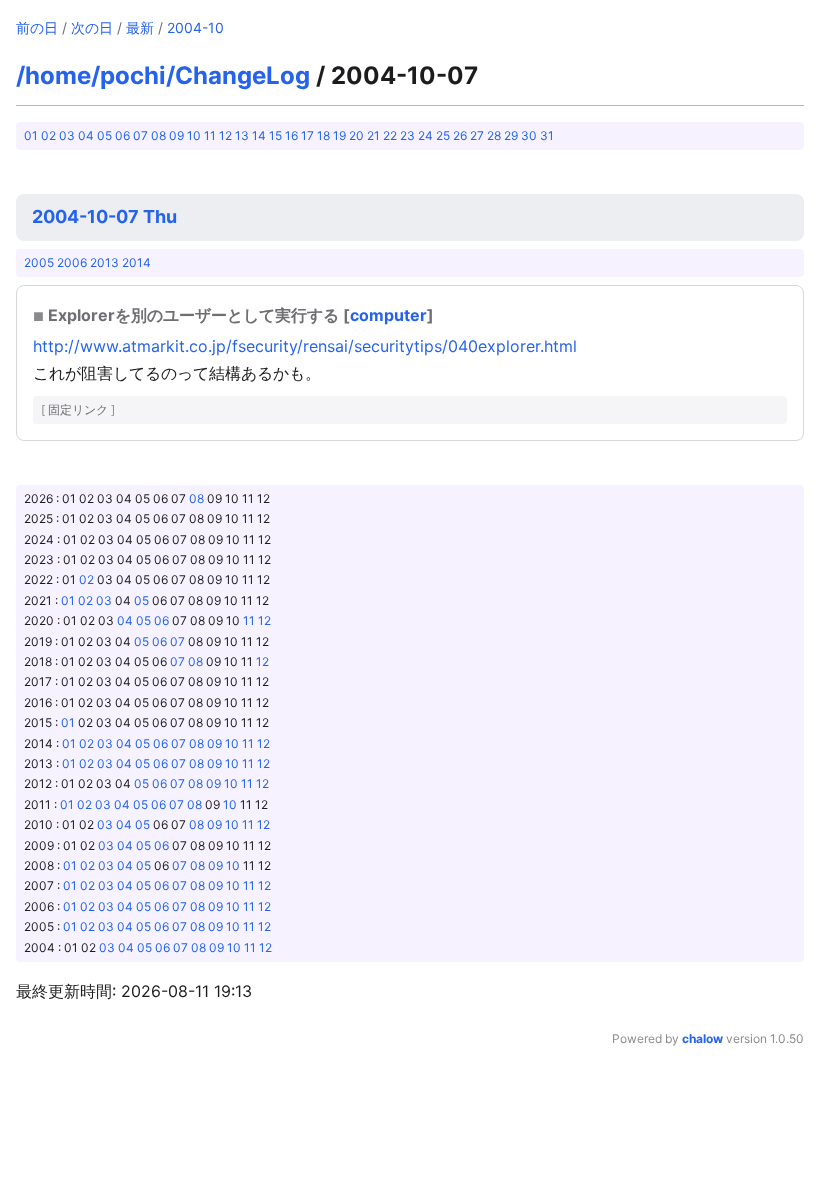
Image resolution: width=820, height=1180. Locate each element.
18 (323, 135)
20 (356, 135)
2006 (72, 262)
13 (242, 135)
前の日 (37, 27)
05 (104, 135)
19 (339, 135)
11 (210, 135)
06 (122, 135)
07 (140, 135)
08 (158, 135)
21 (373, 135)
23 (407, 135)
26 (460, 135)
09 (176, 135)
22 (390, 135)
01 (31, 135)
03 (67, 135)
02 (48, 135)
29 (511, 135)
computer (388, 315)
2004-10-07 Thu (104, 216)
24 (425, 135)
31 (547, 135)
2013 (104, 262)
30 (529, 135)
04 (86, 135)
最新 (140, 27)
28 (494, 135)
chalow (702, 1038)
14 (259, 135)
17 (307, 135)
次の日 (92, 27)
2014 (136, 262)
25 (443, 135)
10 (194, 135)
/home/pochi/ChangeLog (163, 75)
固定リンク (78, 409)
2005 (39, 262)
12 (225, 135)
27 (477, 135)
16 (291, 135)
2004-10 (195, 27)
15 (275, 135)
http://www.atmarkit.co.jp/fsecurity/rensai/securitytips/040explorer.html (305, 346)
